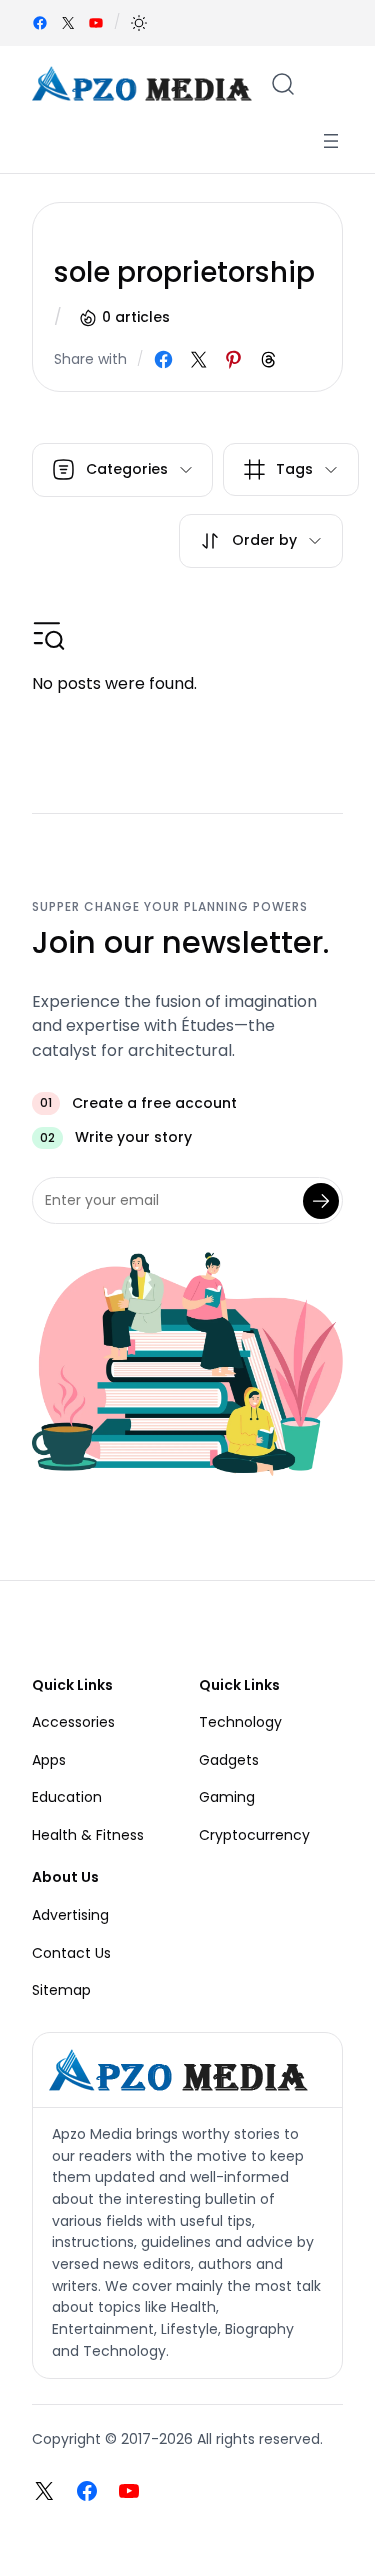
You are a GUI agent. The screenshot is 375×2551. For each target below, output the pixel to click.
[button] (139, 23)
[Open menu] (331, 141)
